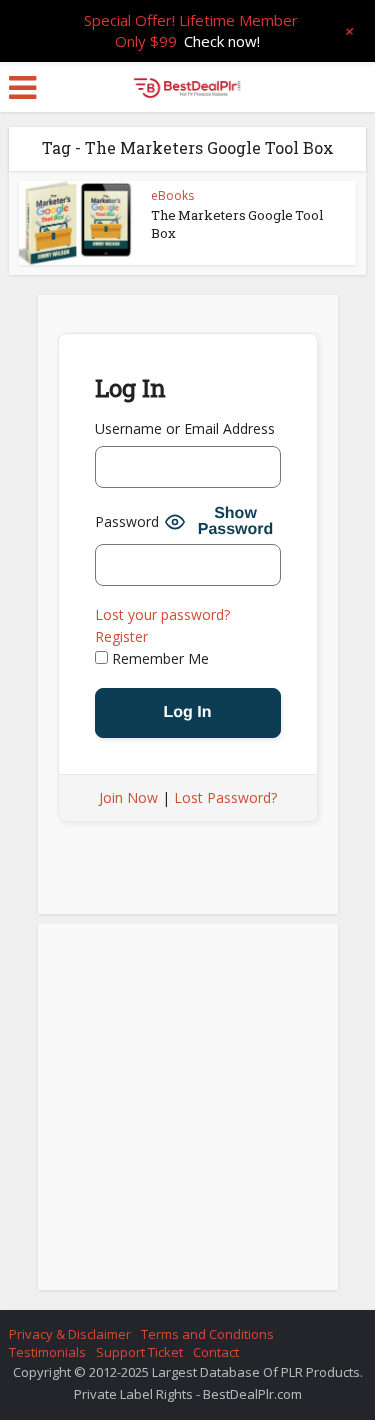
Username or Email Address (185, 428)
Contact (216, 1352)
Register (121, 636)
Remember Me (158, 658)
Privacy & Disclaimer (70, 1334)
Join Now (128, 797)
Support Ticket (139, 1352)
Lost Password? (225, 797)
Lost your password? (162, 614)
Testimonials (47, 1352)
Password (127, 521)
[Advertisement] (188, 1113)
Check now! (222, 41)
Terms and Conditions (207, 1334)
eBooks (172, 195)
